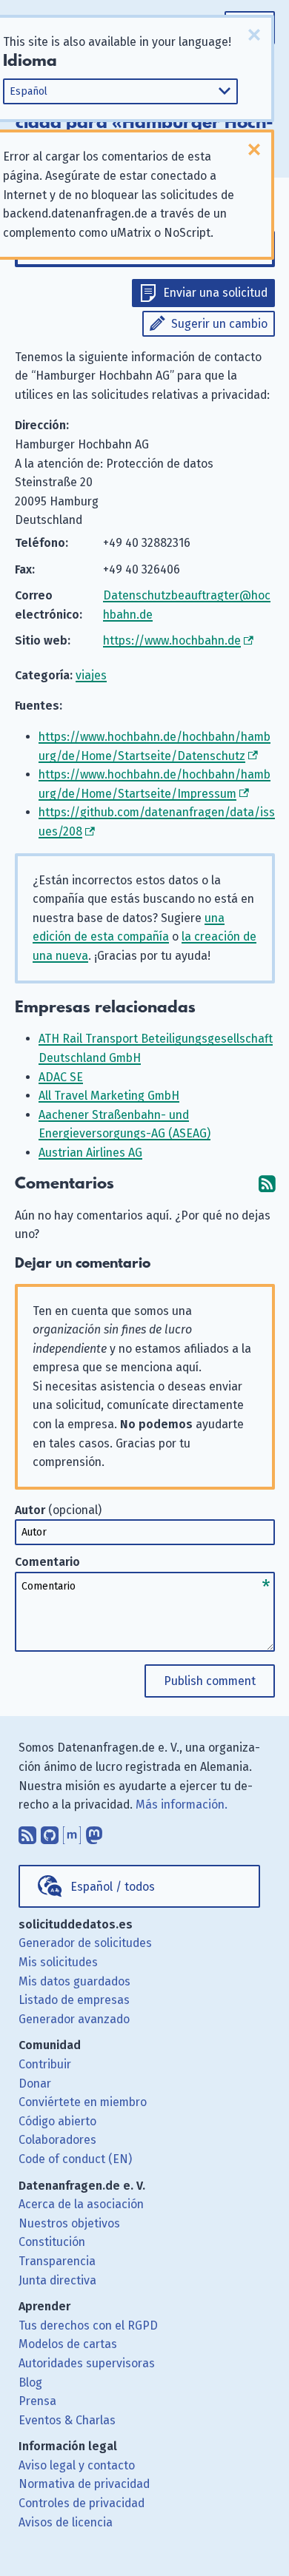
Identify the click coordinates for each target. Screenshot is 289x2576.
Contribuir (45, 2064)
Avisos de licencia (66, 2522)
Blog (30, 2382)
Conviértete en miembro (83, 2102)
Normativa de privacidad (84, 2484)
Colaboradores (57, 2140)
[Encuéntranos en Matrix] (72, 1832)
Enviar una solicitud (215, 293)
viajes (91, 675)
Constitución (52, 2242)
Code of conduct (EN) (75, 2159)
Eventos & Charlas (67, 2420)
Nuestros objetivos (69, 2223)
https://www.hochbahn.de (172, 640)
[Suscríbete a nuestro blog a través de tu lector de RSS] (27, 1832)
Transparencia (57, 2261)
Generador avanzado (74, 2019)
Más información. (182, 1805)
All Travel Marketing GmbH (109, 1096)
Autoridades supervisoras (87, 2363)
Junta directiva (57, 2280)
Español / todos (113, 1887)
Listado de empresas (74, 2000)
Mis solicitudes (58, 1962)
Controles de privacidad (82, 2503)
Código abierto (57, 2121)
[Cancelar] (254, 35)
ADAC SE (61, 1077)
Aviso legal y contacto (77, 2465)
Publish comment (210, 1681)
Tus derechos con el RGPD (88, 2326)
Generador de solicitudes (85, 1943)
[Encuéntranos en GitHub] (50, 1832)
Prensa (37, 2401)
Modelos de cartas (68, 2344)
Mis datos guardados (74, 1981)
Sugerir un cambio (219, 324)
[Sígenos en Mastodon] (94, 1832)
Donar (35, 2084)
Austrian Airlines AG (90, 1153)
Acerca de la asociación (81, 2204)
